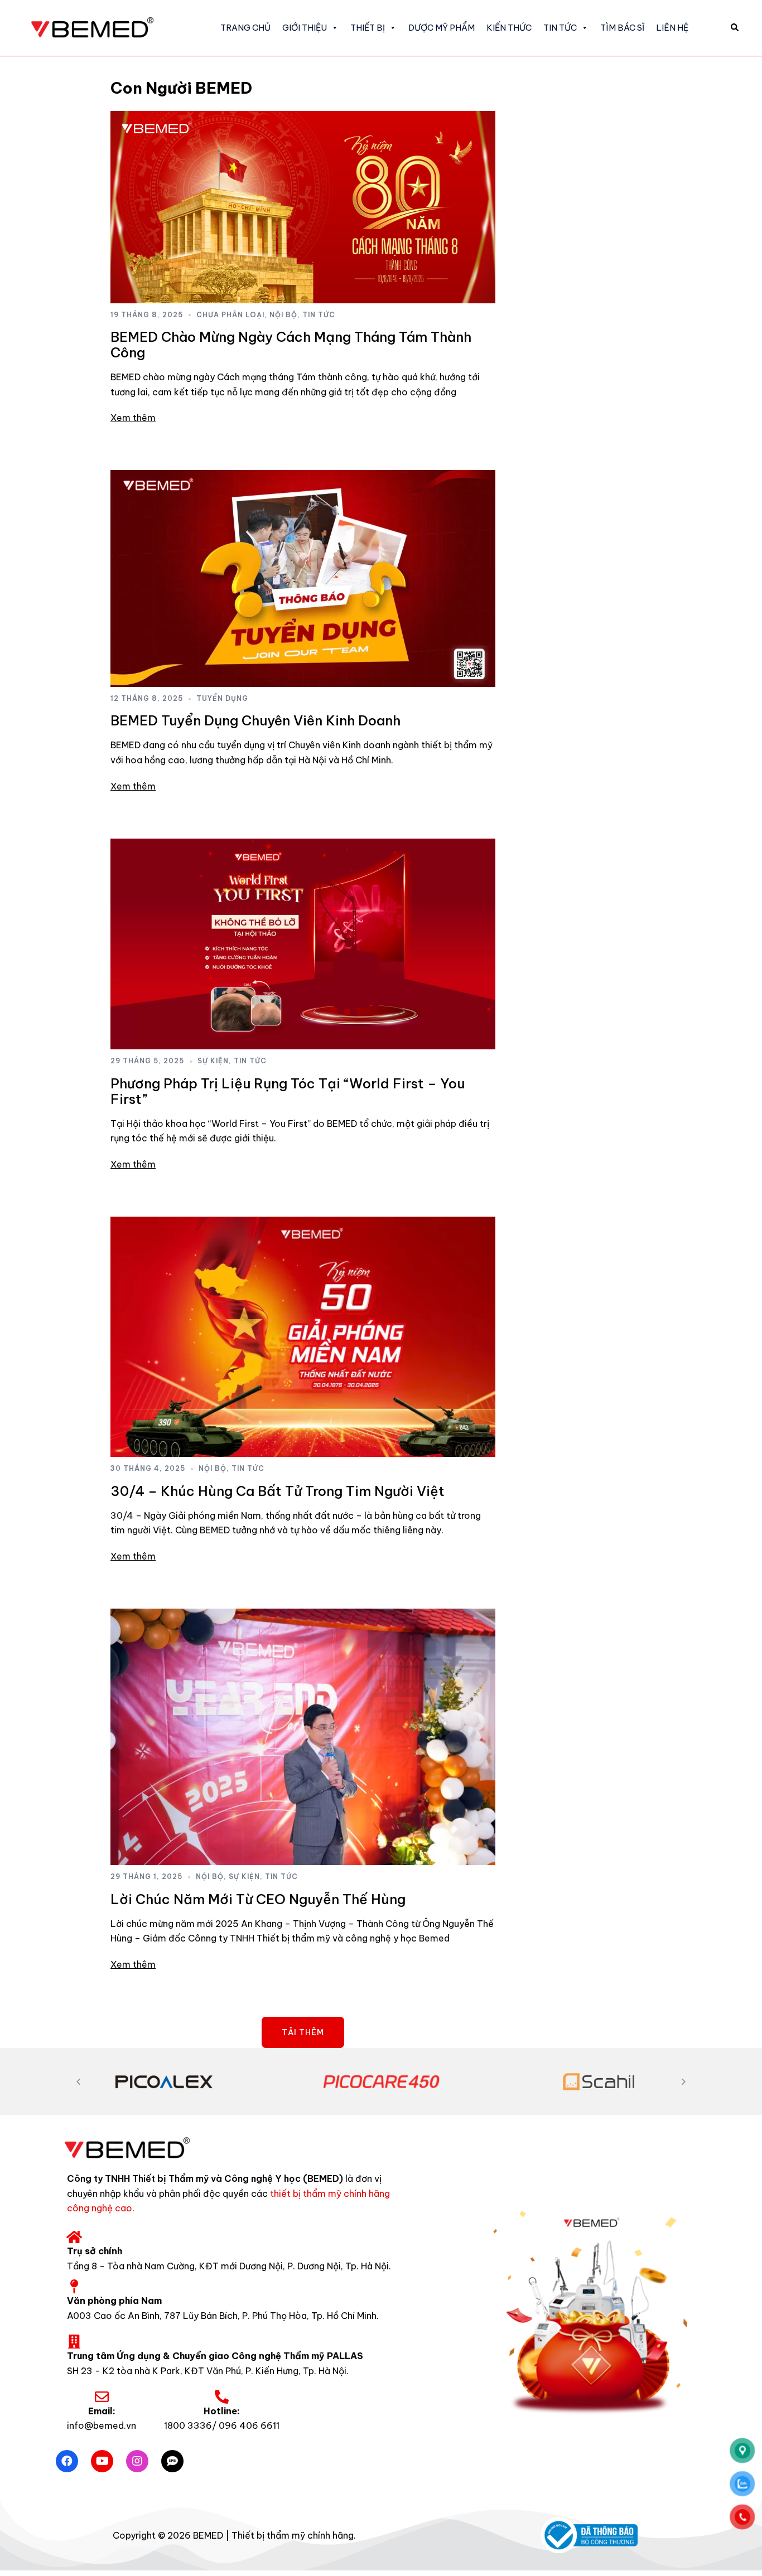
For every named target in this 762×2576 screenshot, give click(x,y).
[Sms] (172, 2461)
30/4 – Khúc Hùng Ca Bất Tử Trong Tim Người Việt (278, 1491)
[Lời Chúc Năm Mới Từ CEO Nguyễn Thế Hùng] (303, 1737)
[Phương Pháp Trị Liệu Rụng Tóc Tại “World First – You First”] (303, 944)
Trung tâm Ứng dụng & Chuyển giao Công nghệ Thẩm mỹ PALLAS (215, 2356)
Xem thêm (133, 418)
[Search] (735, 28)
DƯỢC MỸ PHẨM (442, 28)
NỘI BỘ (283, 315)
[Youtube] (102, 2461)
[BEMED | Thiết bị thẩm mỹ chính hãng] (100, 27)
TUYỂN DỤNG (222, 698)
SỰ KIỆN (213, 1061)
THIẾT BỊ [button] (368, 28)
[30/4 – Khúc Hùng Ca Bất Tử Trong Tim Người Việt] (303, 1337)
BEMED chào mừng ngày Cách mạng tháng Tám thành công (291, 345)
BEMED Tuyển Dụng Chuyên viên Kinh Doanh (255, 720)
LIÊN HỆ (672, 28)
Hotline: (222, 2411)
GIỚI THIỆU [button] (305, 28)
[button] (78, 2082)
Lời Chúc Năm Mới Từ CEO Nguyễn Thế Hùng (258, 1899)
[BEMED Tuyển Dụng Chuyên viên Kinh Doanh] (303, 578)
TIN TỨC (560, 28)
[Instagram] (137, 2461)
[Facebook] (67, 2461)
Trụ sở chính (95, 2251)
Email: (102, 2411)
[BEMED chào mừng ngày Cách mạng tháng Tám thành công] (303, 207)
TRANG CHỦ (245, 28)
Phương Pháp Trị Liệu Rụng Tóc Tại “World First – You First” (288, 1091)
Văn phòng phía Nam (114, 2301)
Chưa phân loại (230, 315)
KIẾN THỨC (509, 28)
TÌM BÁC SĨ (622, 28)
